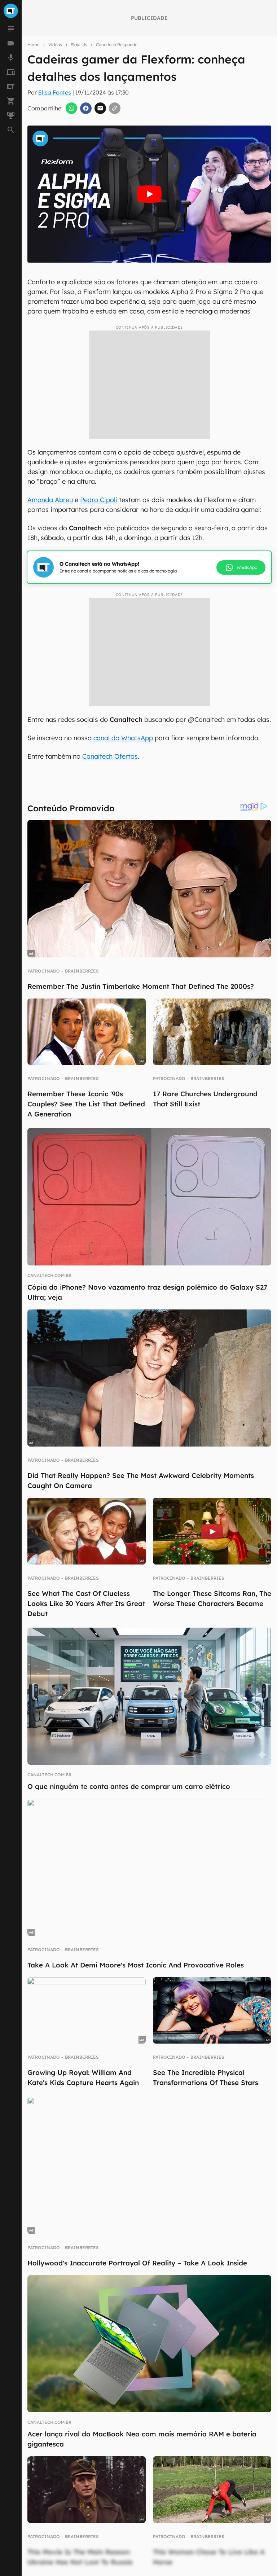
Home (34, 45)
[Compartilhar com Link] (115, 108)
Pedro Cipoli (99, 500)
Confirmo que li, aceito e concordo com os (132, 266)
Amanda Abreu (50, 500)
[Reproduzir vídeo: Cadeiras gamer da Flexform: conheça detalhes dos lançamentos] (149, 194)
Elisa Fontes (55, 92)
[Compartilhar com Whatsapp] (71, 108)
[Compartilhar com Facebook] (86, 108)
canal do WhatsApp (123, 738)
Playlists (79, 45)
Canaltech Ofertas (110, 756)
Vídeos (55, 45)
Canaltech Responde (117, 45)
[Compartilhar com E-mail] (100, 108)
